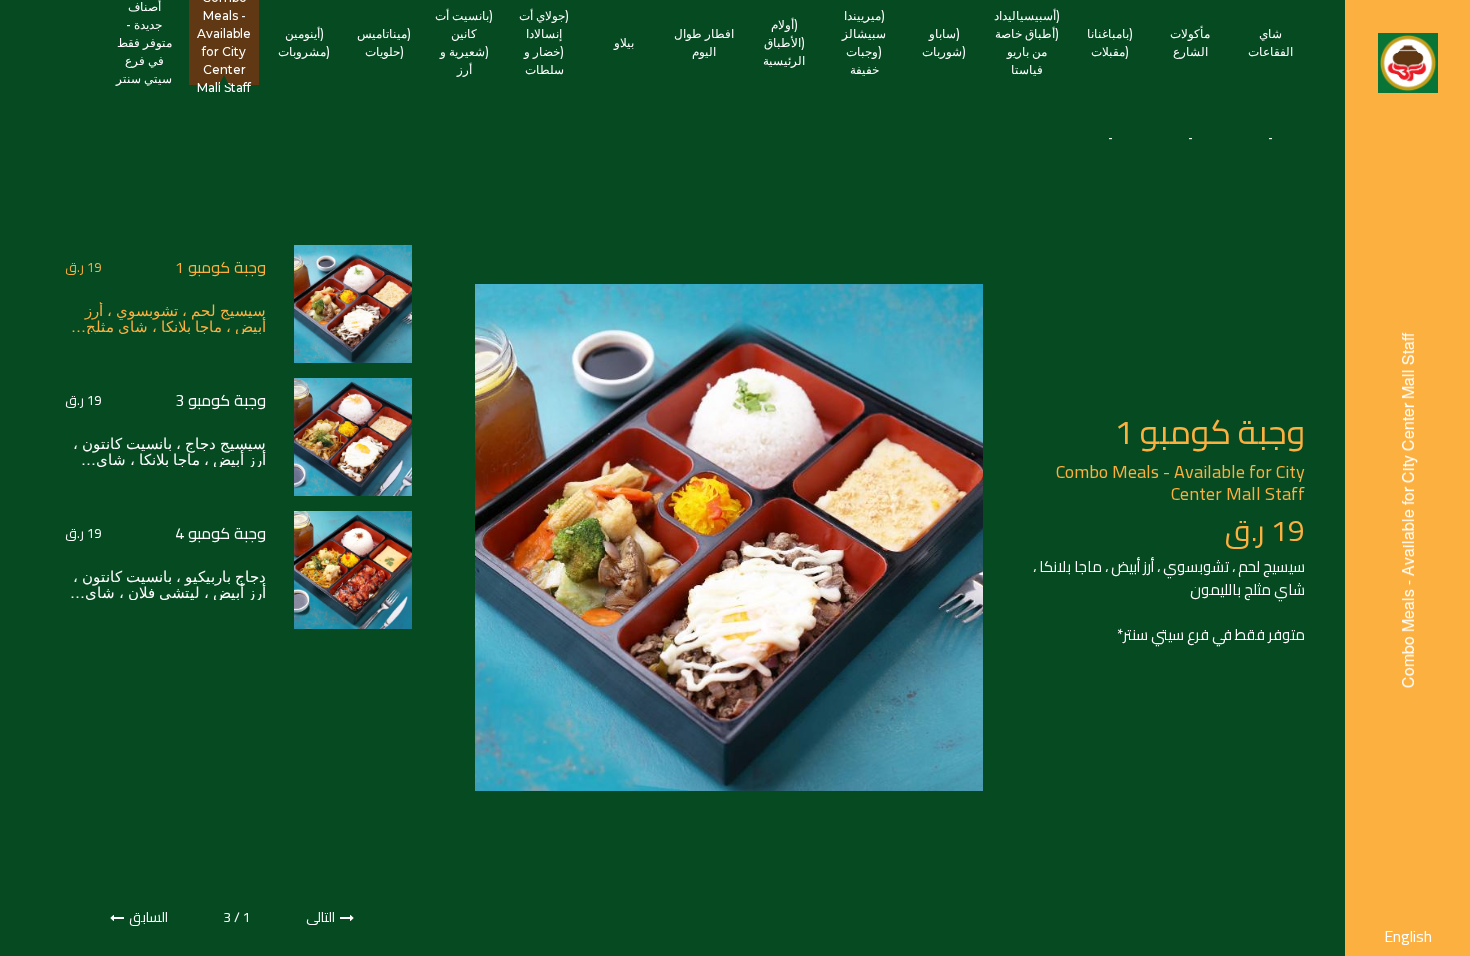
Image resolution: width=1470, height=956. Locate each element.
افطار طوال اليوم (704, 42)
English (1408, 936)
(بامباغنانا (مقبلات (1110, 42)
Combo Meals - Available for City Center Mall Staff (224, 42)
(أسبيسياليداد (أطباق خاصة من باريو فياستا (1027, 42)
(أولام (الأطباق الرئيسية (784, 42)
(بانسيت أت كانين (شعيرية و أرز (464, 42)
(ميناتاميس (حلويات (384, 42)
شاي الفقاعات (1270, 42)
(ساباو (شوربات (944, 42)
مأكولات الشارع (1190, 42)
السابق (148, 917)
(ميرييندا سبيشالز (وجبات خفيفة (864, 42)
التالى (320, 917)
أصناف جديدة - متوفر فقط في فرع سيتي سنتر (144, 42)
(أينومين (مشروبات (304, 42)
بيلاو (624, 42)
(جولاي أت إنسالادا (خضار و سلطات (544, 42)
